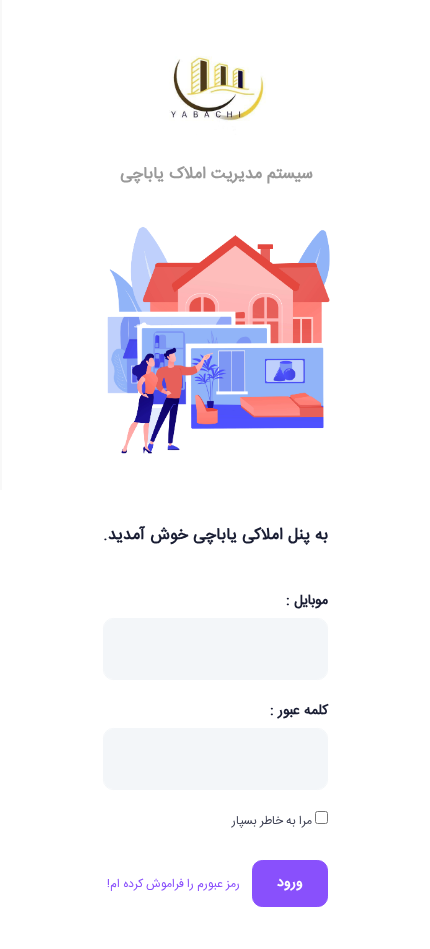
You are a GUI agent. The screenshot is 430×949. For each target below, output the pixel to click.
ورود (290, 883)
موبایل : (307, 601)
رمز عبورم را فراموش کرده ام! (173, 884)
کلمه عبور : (299, 710)
